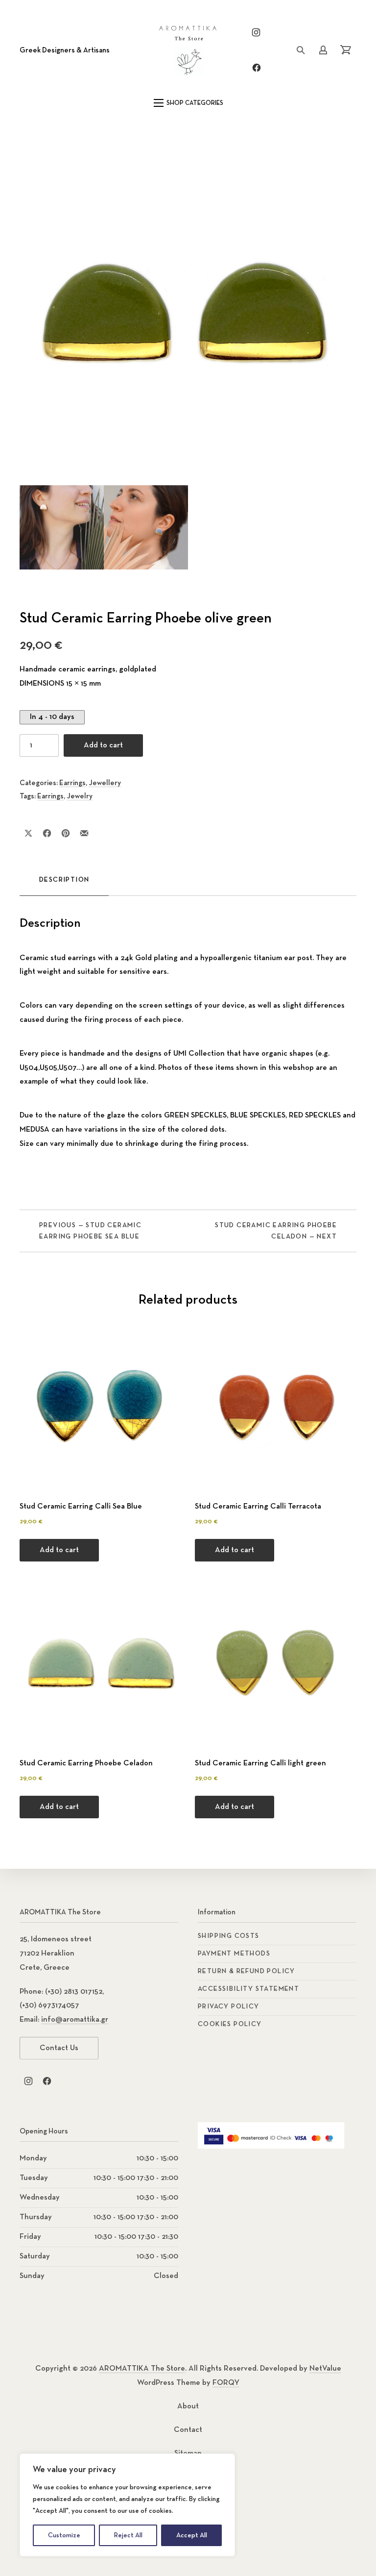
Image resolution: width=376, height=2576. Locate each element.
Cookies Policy (230, 2024)
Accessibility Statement (248, 1989)
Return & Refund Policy (247, 1971)
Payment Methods (234, 1954)
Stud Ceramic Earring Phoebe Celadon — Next (276, 1231)
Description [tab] (64, 880)
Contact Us (59, 2048)
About (188, 2406)
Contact (188, 2430)
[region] (127, 2505)
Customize (64, 2535)
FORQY (226, 2383)
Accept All (192, 2535)
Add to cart (103, 745)
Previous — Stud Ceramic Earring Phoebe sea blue (90, 1231)
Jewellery (105, 783)
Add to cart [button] (59, 1550)
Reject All (128, 2535)
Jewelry (80, 796)
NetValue (325, 2369)
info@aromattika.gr (75, 2020)
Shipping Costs (229, 1936)
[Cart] (346, 50)
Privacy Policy (229, 2006)
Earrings (72, 783)
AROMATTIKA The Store (142, 2369)
